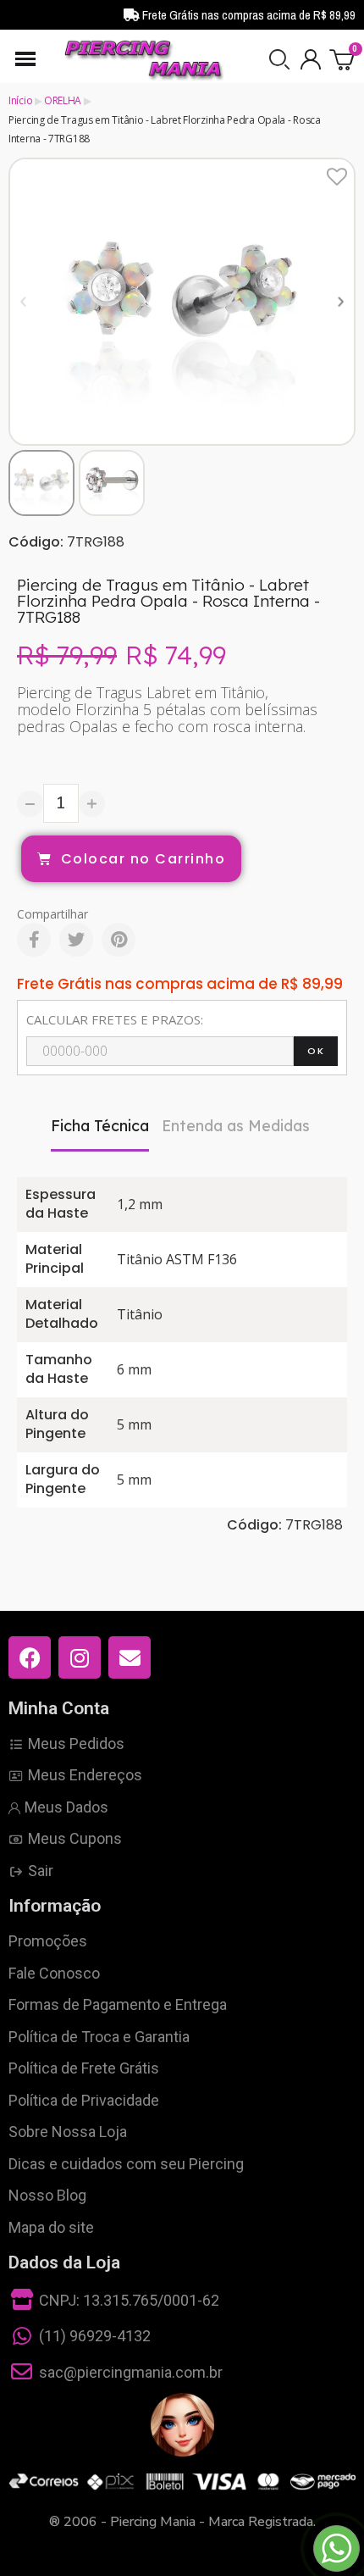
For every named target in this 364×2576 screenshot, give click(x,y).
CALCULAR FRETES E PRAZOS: (115, 1019)
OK (316, 1051)
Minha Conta (59, 1708)
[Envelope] (130, 1657)
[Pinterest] (119, 940)
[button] (279, 59)
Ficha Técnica (100, 1126)
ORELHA (63, 100)
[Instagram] (80, 1657)
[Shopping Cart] (342, 59)
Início (20, 100)
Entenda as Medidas (236, 1126)
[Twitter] (76, 940)
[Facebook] (34, 940)
